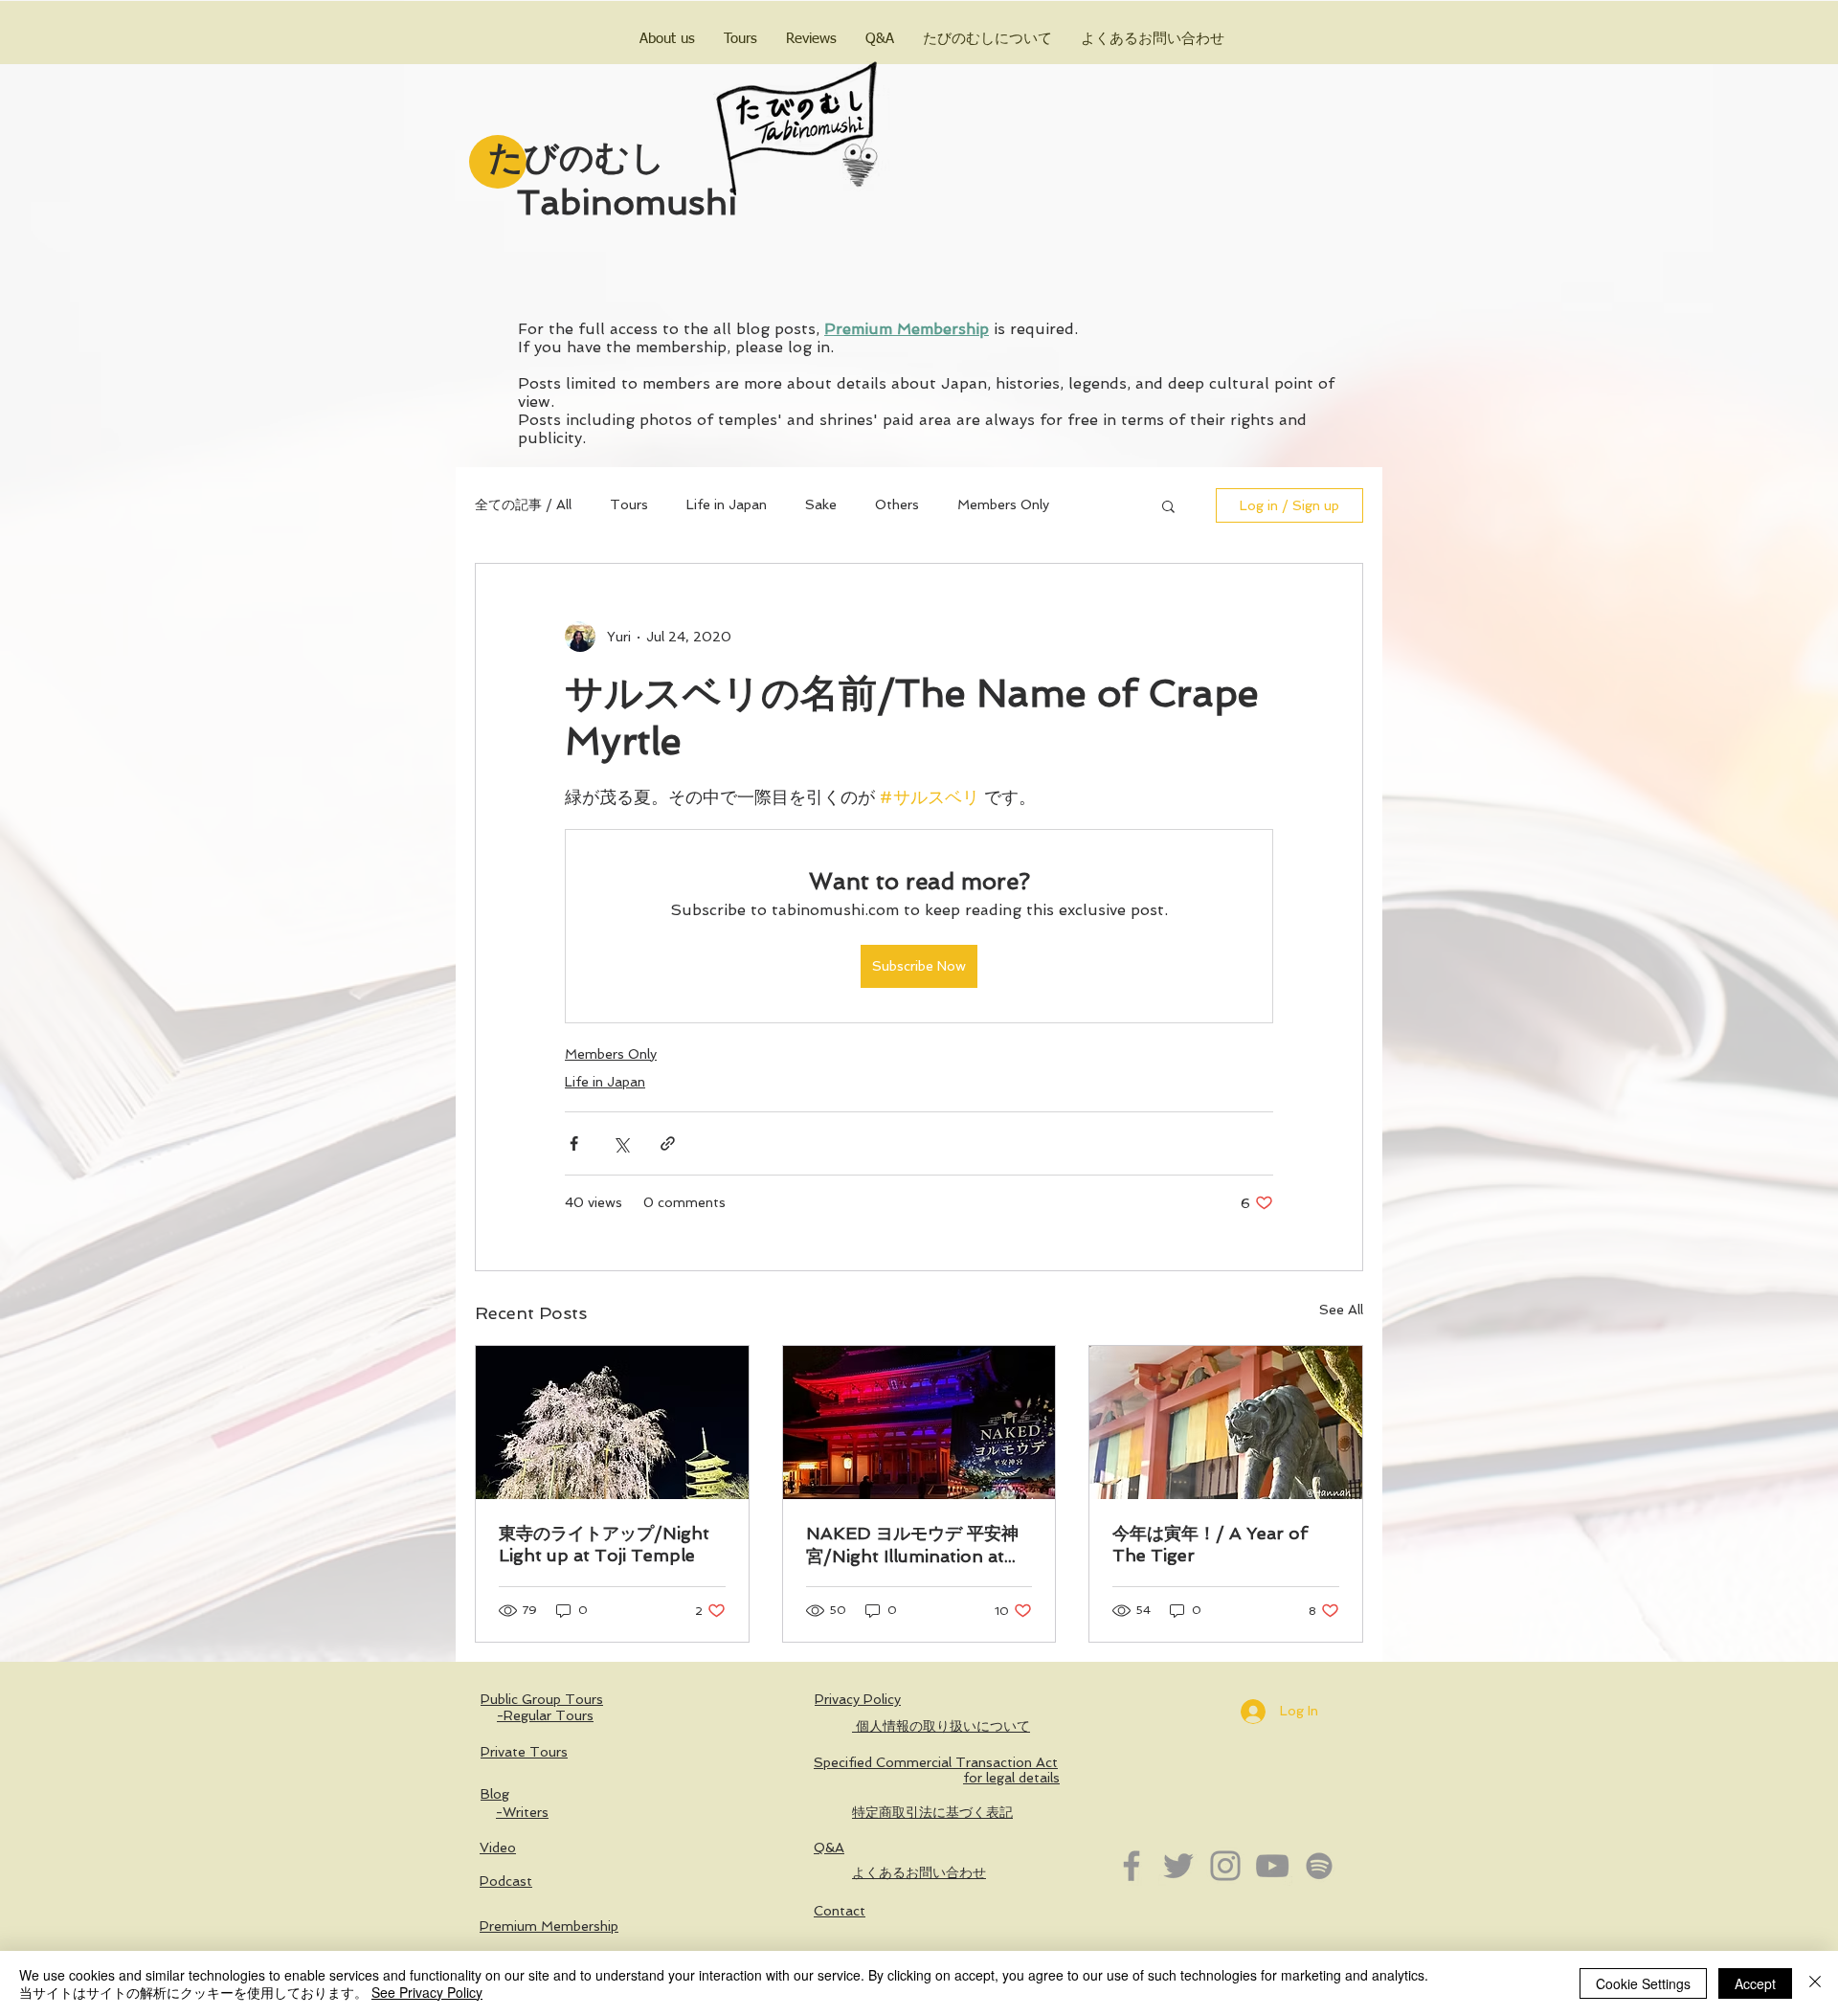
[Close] (1815, 1983)
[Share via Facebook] (574, 1143)
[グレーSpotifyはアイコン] (1319, 1866)
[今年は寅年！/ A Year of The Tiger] (1226, 1422)
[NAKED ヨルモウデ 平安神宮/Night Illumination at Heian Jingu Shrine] (919, 1422)
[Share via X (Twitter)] (621, 1143)
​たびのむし (577, 157)
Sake (821, 504)
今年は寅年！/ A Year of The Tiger (1210, 1544)
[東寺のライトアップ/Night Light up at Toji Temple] (612, 1422)
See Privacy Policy (427, 1992)
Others (897, 504)
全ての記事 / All (523, 504)
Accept (1755, 1983)
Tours (629, 504)
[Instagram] (1225, 1866)
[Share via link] (668, 1143)
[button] (1168, 505)
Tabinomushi (627, 202)
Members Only (1003, 504)
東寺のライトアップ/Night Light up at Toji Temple (604, 1544)
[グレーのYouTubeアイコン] (1272, 1866)
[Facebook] (1132, 1866)
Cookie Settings (1643, 1983)
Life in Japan (727, 504)
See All (1341, 1310)
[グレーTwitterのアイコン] (1178, 1866)
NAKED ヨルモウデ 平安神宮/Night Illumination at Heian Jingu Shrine (912, 1546)
